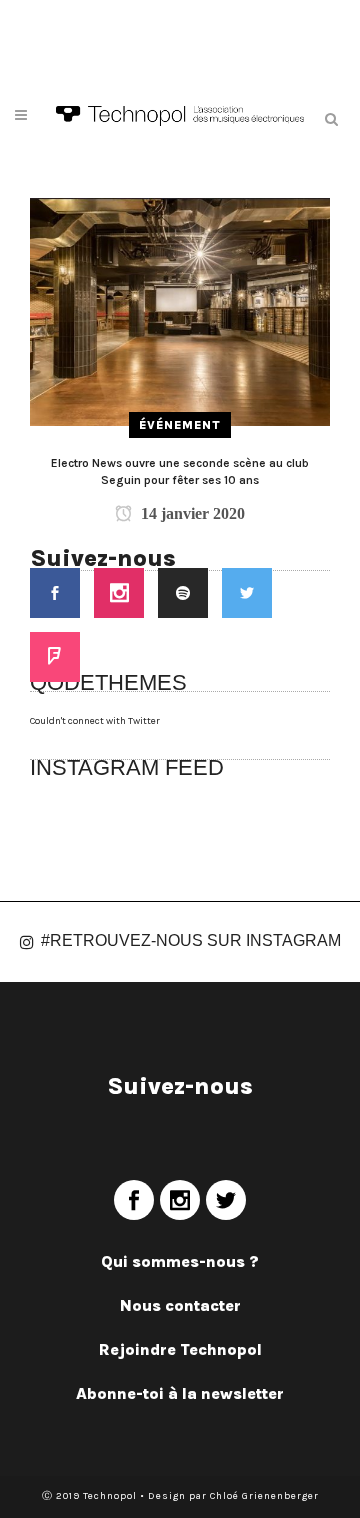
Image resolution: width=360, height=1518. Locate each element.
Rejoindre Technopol (180, 1349)
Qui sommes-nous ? (180, 1261)
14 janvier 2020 (191, 513)
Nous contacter (180, 1305)
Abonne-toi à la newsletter (180, 1393)
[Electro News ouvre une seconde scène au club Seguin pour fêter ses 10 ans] (180, 311)
